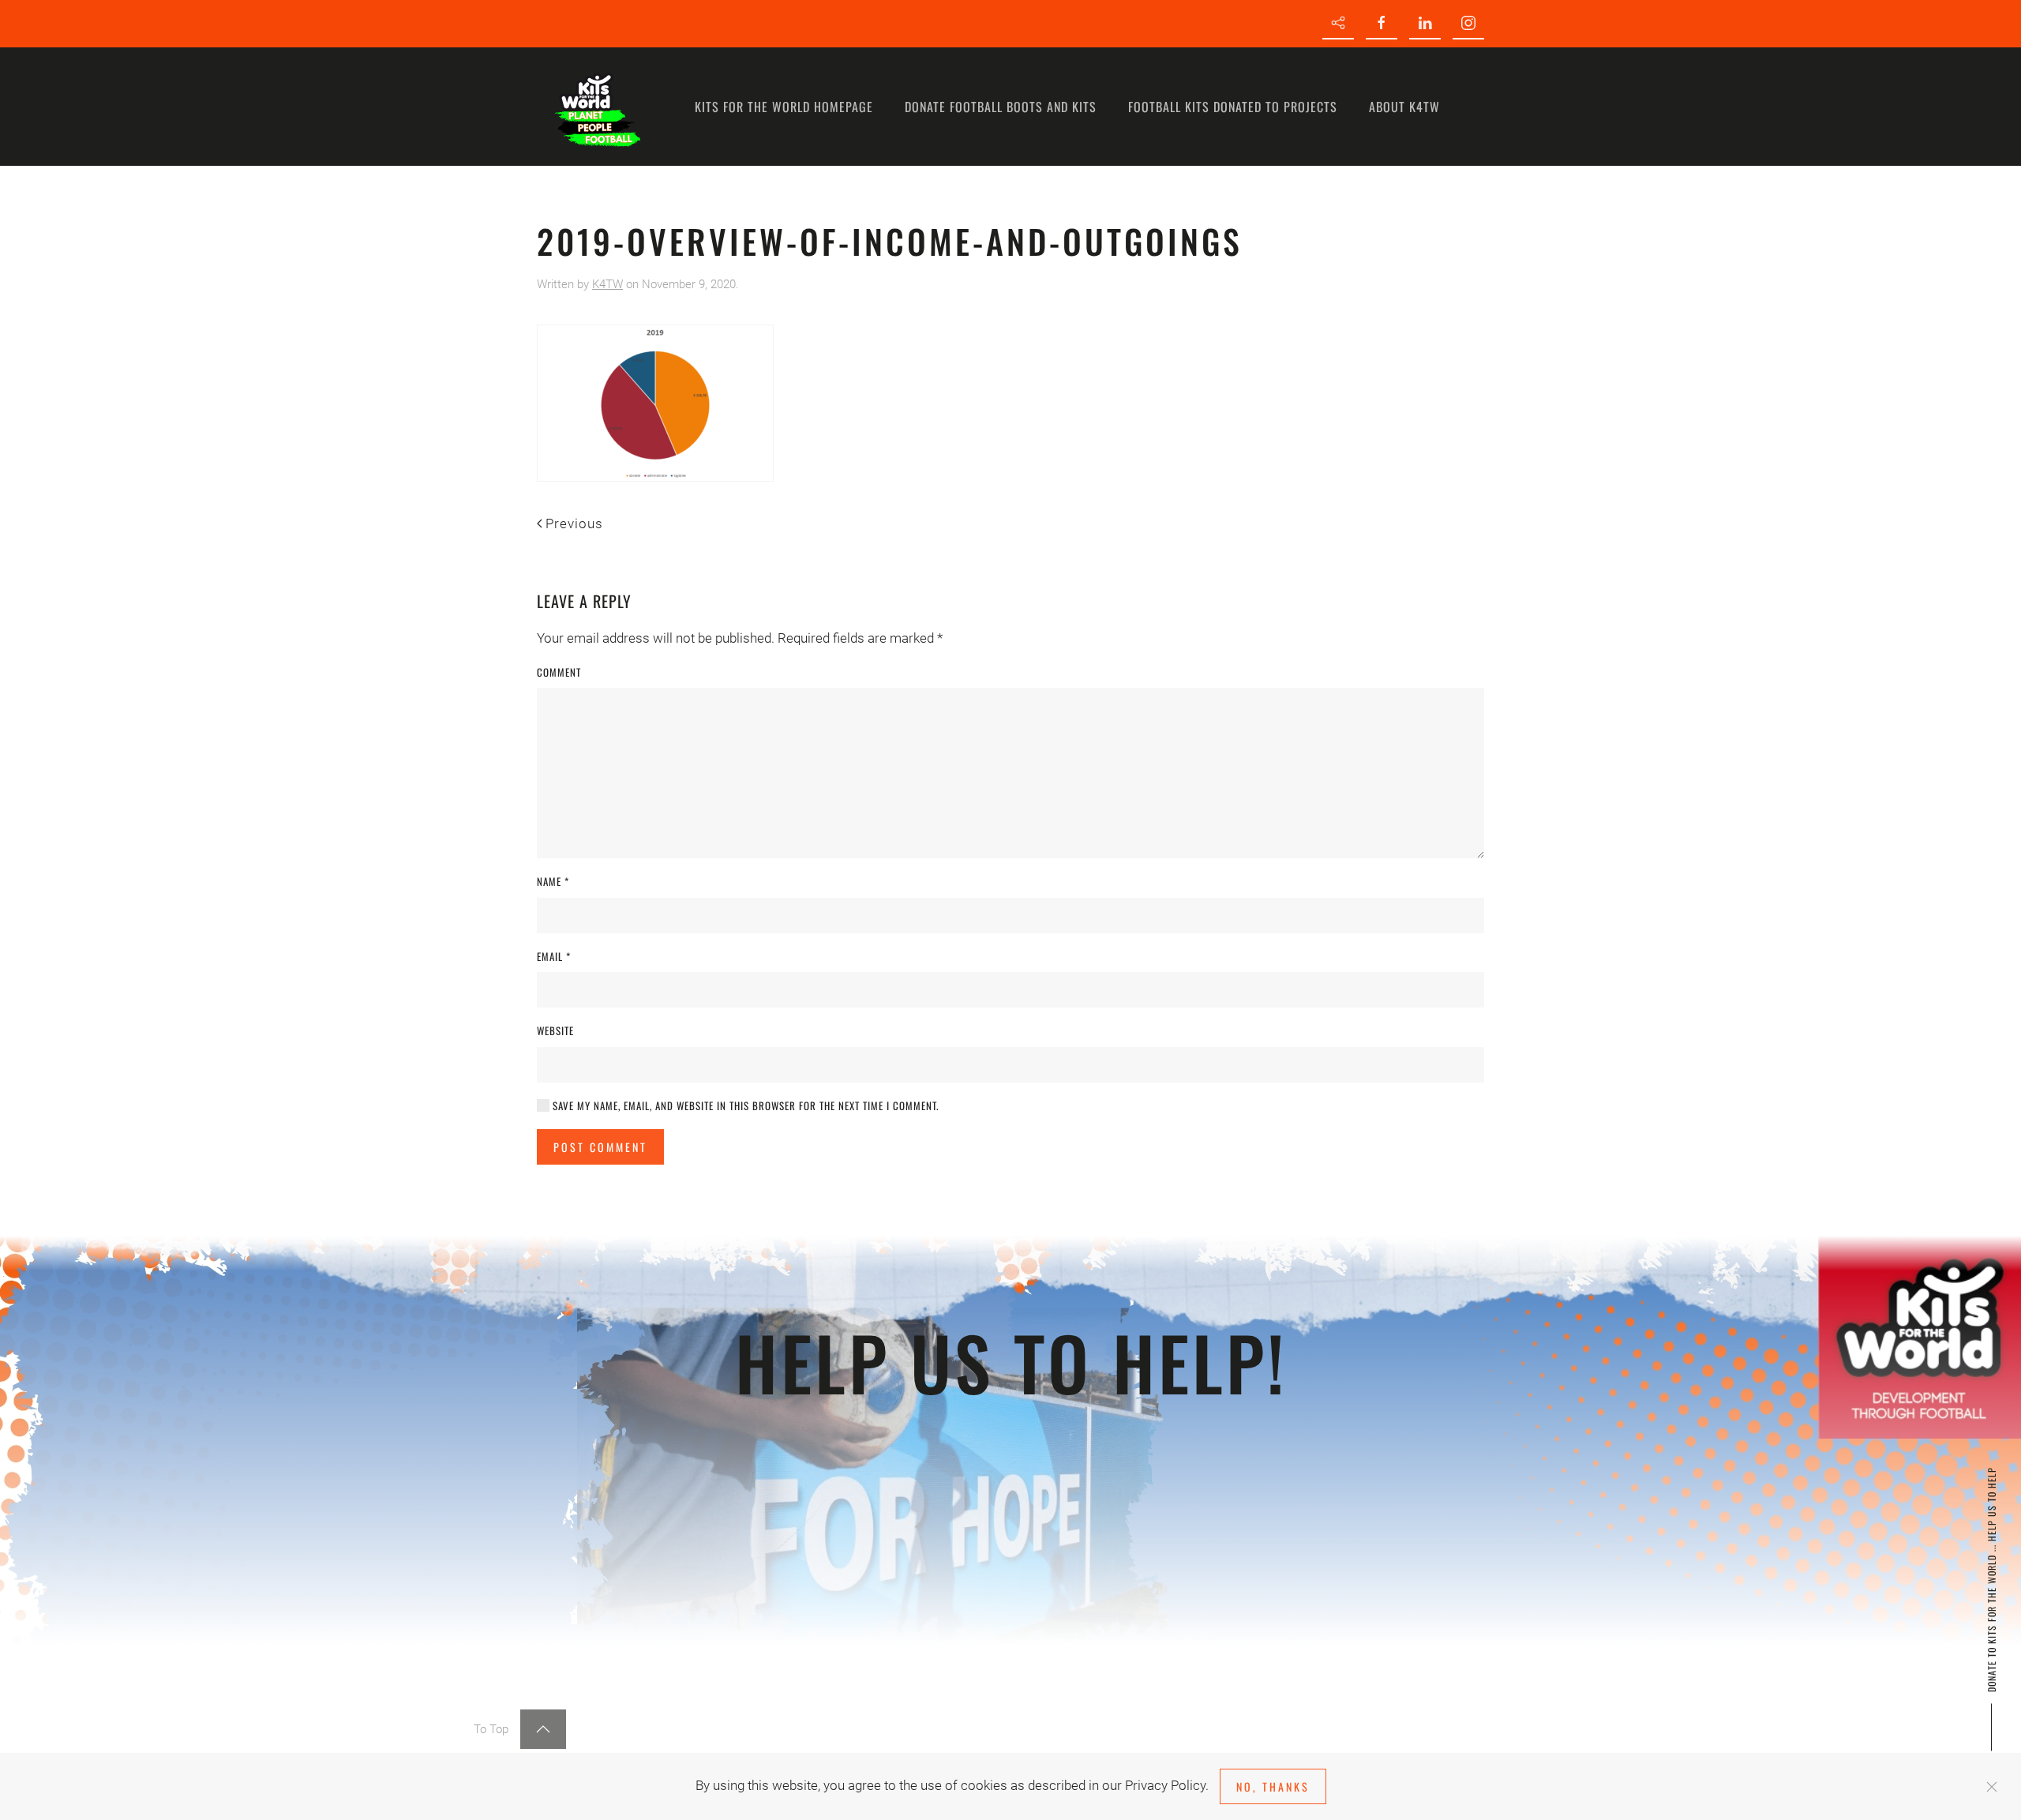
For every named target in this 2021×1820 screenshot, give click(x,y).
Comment (559, 672)
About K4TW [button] (1404, 107)
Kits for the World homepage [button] (784, 107)
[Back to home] (596, 107)
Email (554, 957)
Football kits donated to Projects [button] (1233, 107)
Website (555, 1031)
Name (553, 882)
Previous (574, 523)
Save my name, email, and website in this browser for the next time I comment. (744, 1106)
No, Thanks (1273, 1786)
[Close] (1992, 1787)
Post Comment (600, 1147)
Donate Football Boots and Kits (1001, 107)
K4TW (607, 284)
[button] (543, 1729)
